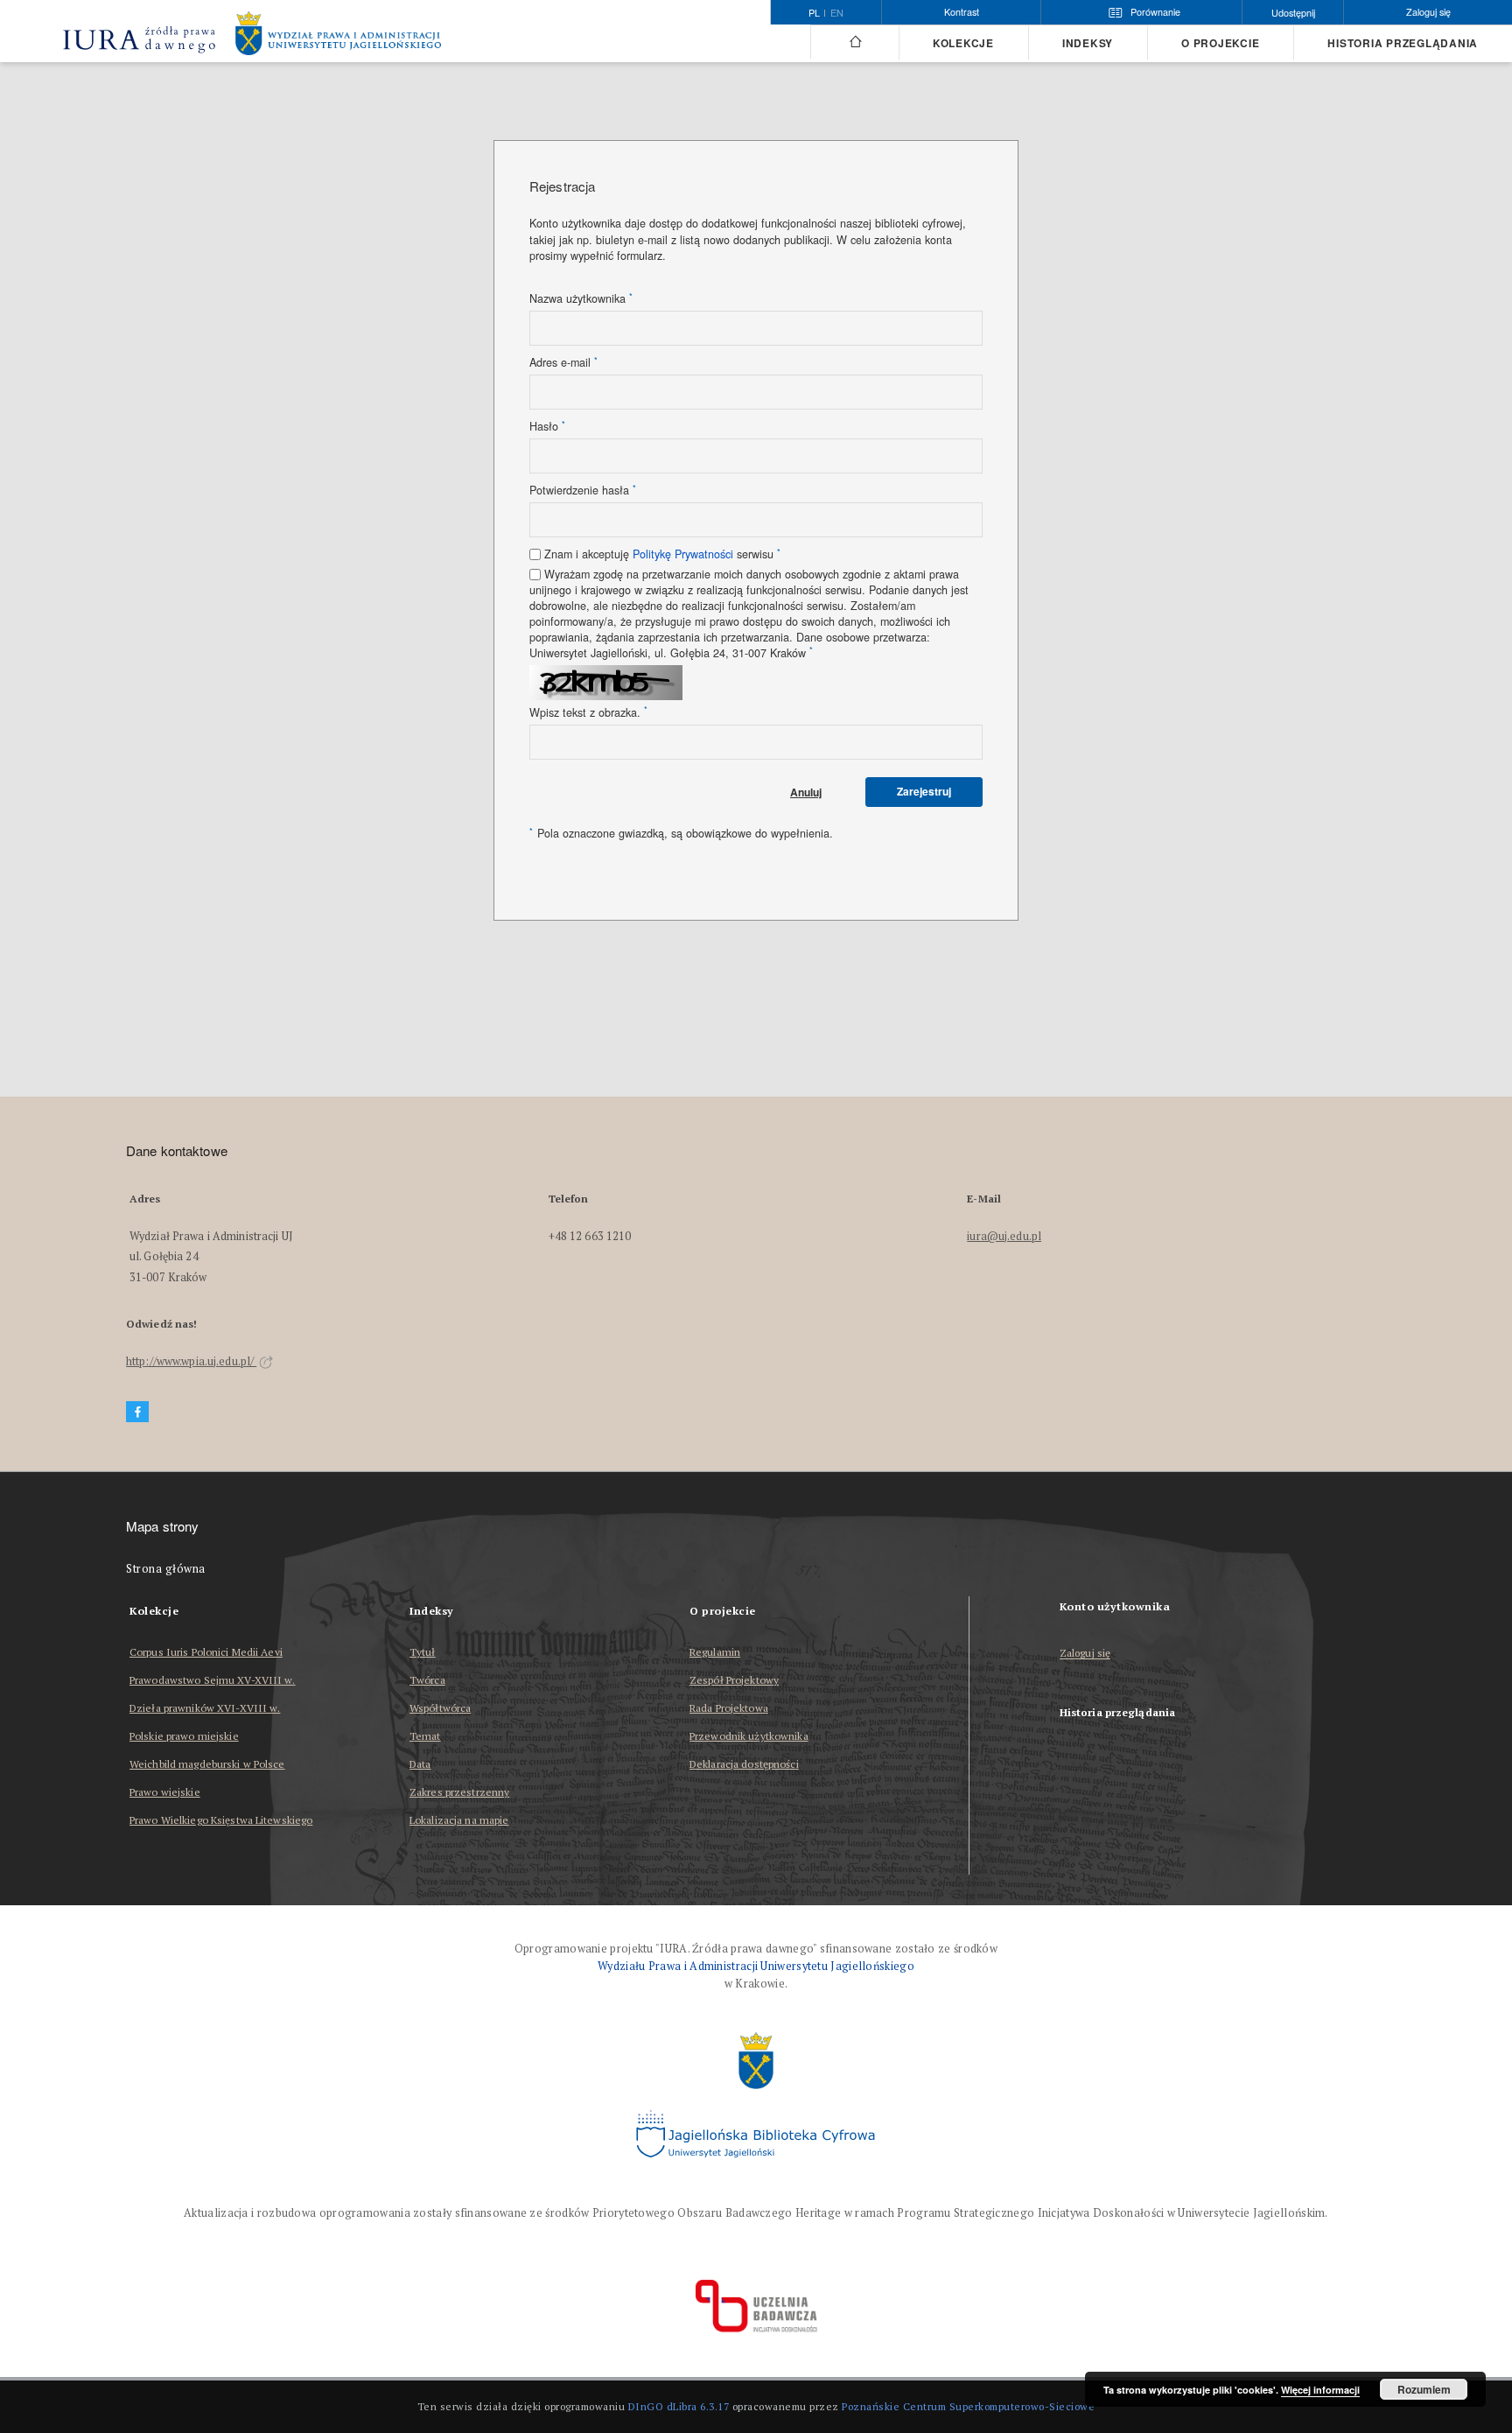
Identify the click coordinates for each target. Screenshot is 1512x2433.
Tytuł (423, 1652)
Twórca (427, 1680)
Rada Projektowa (729, 1708)
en (837, 13)
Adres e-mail (563, 362)
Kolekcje (963, 43)
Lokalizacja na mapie (459, 1820)
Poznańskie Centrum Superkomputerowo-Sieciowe (968, 2406)
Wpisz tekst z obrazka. (588, 712)
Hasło (547, 426)
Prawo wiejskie (165, 1792)
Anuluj (806, 792)
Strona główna (166, 1569)
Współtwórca (440, 1708)
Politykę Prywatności (683, 554)
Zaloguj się (1085, 1654)
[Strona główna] (854, 42)
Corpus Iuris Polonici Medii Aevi (206, 1652)
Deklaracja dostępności (744, 1764)
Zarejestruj (924, 791)
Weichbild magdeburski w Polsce (207, 1764)
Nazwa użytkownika (581, 298)
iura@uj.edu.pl (1004, 1236)
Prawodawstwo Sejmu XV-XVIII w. (213, 1680)
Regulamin (715, 1652)
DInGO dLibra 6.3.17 (679, 2406)
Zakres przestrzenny (459, 1792)
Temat (425, 1736)
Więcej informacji (1320, 2390)
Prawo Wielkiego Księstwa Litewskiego (221, 1820)
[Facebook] (137, 1412)
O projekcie (1220, 43)
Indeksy (1088, 43)
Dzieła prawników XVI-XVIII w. (205, 1708)
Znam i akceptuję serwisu (662, 554)
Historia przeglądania (1403, 43)
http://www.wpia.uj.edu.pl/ (191, 1361)
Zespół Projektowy (734, 1680)
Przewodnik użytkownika (749, 1736)
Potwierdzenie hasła (583, 490)
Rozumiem (1424, 2389)
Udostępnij (1293, 13)
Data (420, 1764)
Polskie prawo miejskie (184, 1736)
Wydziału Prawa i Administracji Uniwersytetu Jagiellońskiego (756, 1966)
